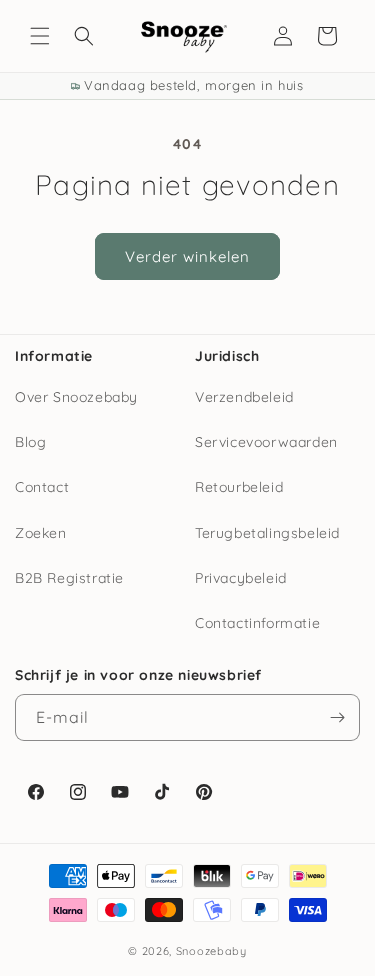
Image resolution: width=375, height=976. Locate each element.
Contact (42, 487)
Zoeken (41, 533)
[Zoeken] (84, 36)
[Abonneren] (337, 717)
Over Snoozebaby (76, 397)
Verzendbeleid (244, 397)
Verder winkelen (187, 256)
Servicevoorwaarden (266, 442)
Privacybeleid (241, 578)
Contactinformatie (257, 623)
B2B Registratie (69, 578)
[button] (40, 36)
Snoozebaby (211, 951)
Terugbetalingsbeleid (267, 533)
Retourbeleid (239, 487)
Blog (30, 442)
